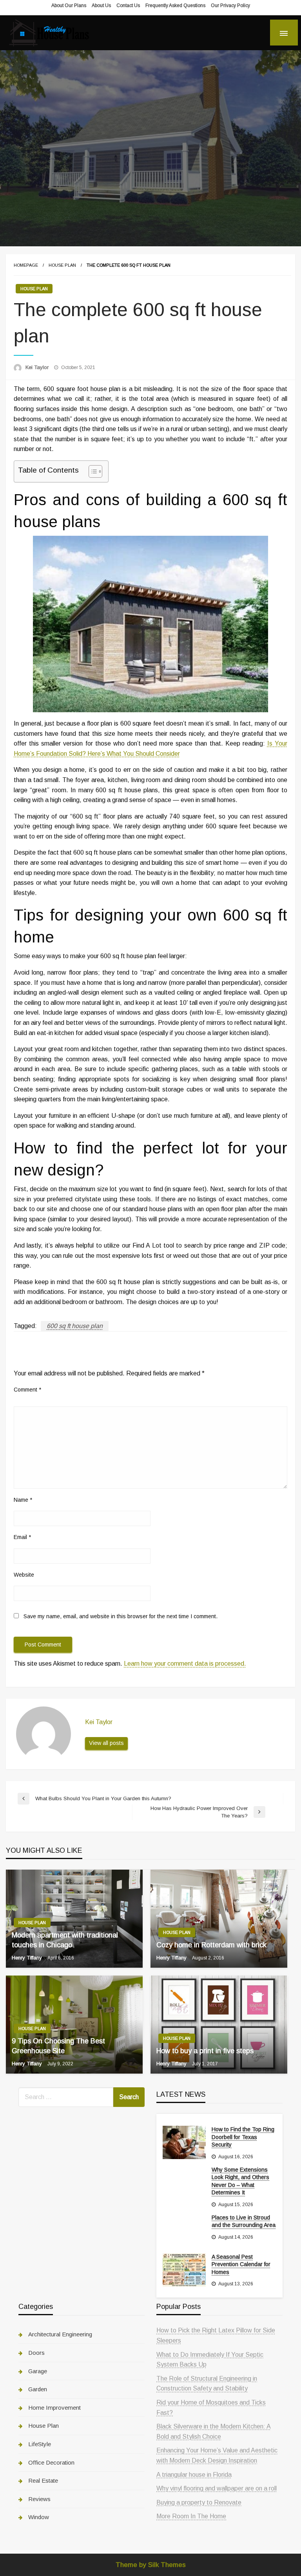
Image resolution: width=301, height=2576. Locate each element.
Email (22, 1537)
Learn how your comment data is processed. (185, 1664)
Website (24, 1575)
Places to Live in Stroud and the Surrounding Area (244, 2221)
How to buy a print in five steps (205, 2051)
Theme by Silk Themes (151, 2565)
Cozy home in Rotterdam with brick (211, 1945)
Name (23, 1500)
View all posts (106, 1743)
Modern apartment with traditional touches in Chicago (65, 1940)
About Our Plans (69, 5)
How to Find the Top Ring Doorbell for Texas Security (243, 2137)
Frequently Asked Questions (175, 5)
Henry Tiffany (28, 1958)
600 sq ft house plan (75, 1326)
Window (39, 2517)
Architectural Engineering (60, 2334)
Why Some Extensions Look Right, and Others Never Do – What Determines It (240, 2181)
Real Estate (43, 2480)
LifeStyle (40, 2444)
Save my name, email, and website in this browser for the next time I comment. (121, 1616)
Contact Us (128, 5)
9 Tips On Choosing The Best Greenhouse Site (58, 2046)
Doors (36, 2353)
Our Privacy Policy (230, 5)
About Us (101, 5)
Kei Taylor (38, 367)
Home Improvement (54, 2408)
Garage (38, 2371)
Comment (27, 1390)
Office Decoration (51, 2462)
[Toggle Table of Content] (92, 471)
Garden (38, 2389)
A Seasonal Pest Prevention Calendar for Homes (241, 2264)
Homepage (26, 265)
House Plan (62, 265)
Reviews (39, 2499)
